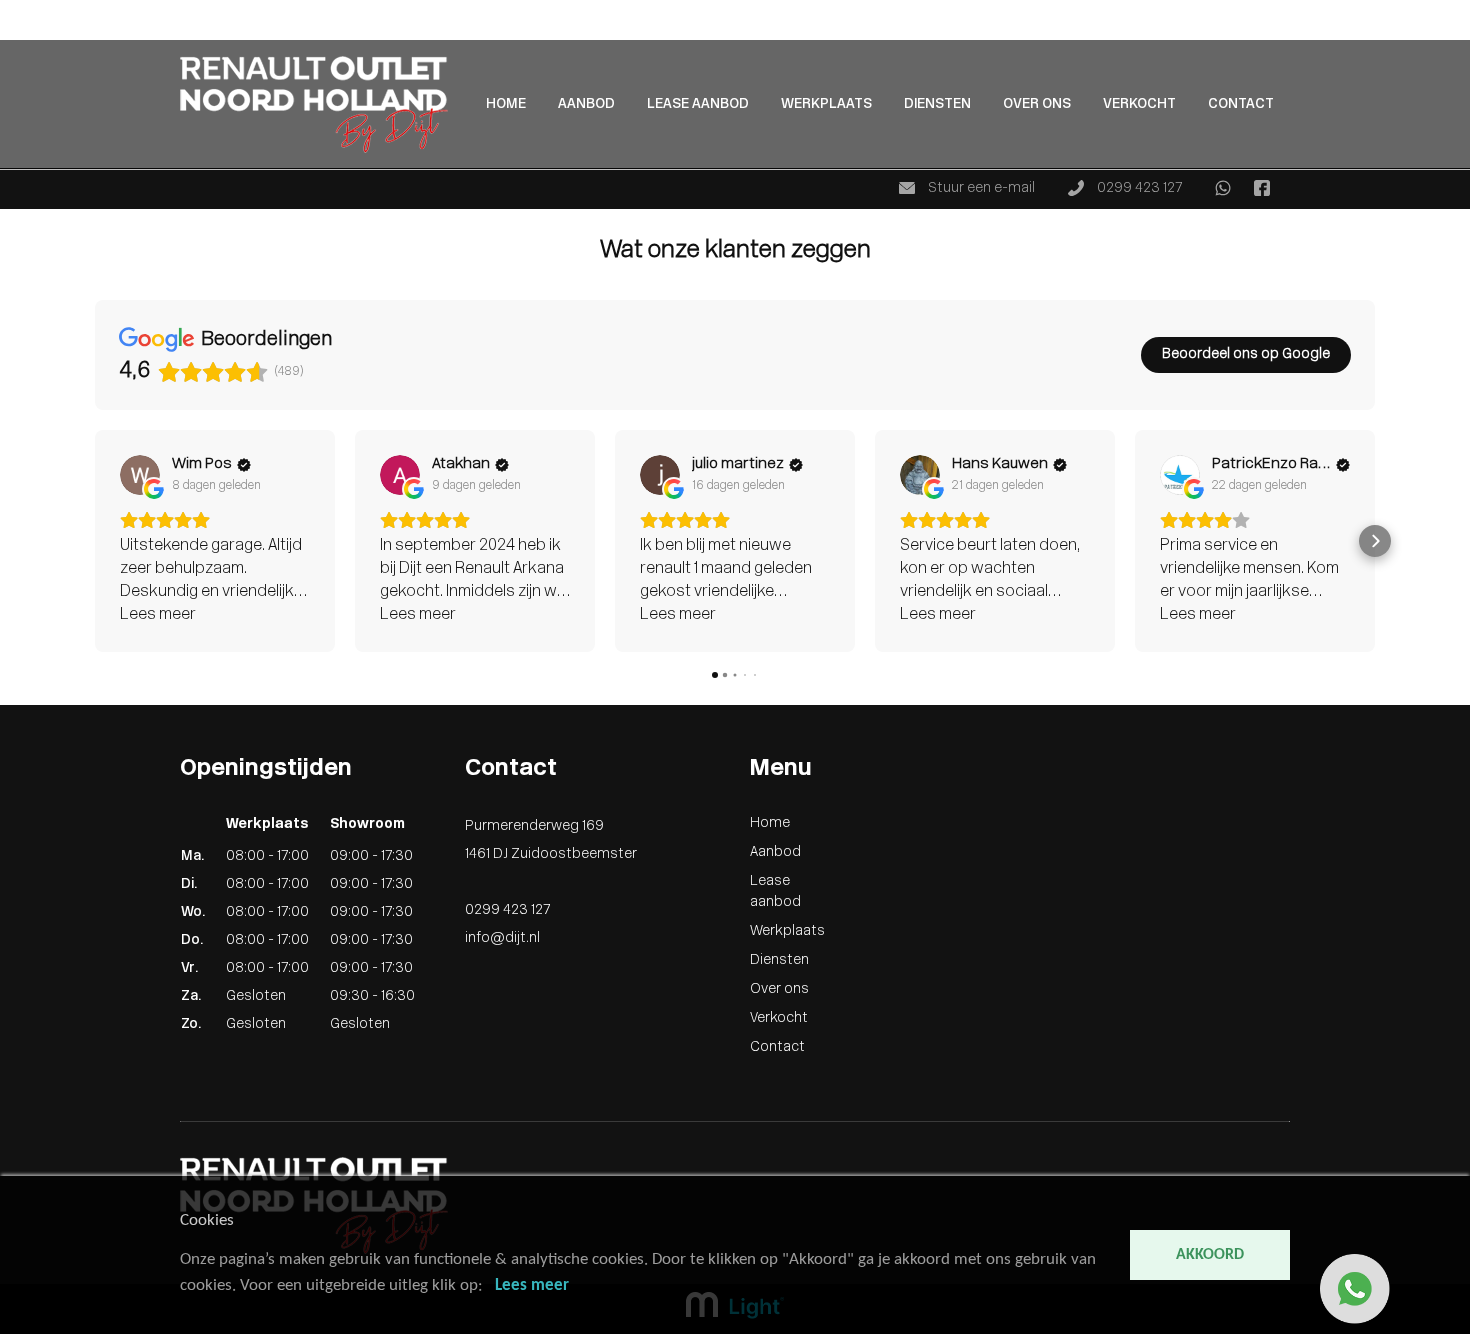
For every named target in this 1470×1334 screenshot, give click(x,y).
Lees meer (532, 1285)
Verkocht (1139, 104)
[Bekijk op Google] (140, 475)
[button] (95, 541)
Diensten (937, 104)
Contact (1241, 104)
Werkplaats (826, 104)
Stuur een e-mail (980, 188)
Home (20, 10)
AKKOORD (1210, 1255)
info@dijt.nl (502, 938)
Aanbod (25, 31)
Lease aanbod (698, 104)
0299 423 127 (1138, 188)
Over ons (1037, 104)
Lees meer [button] (158, 615)
